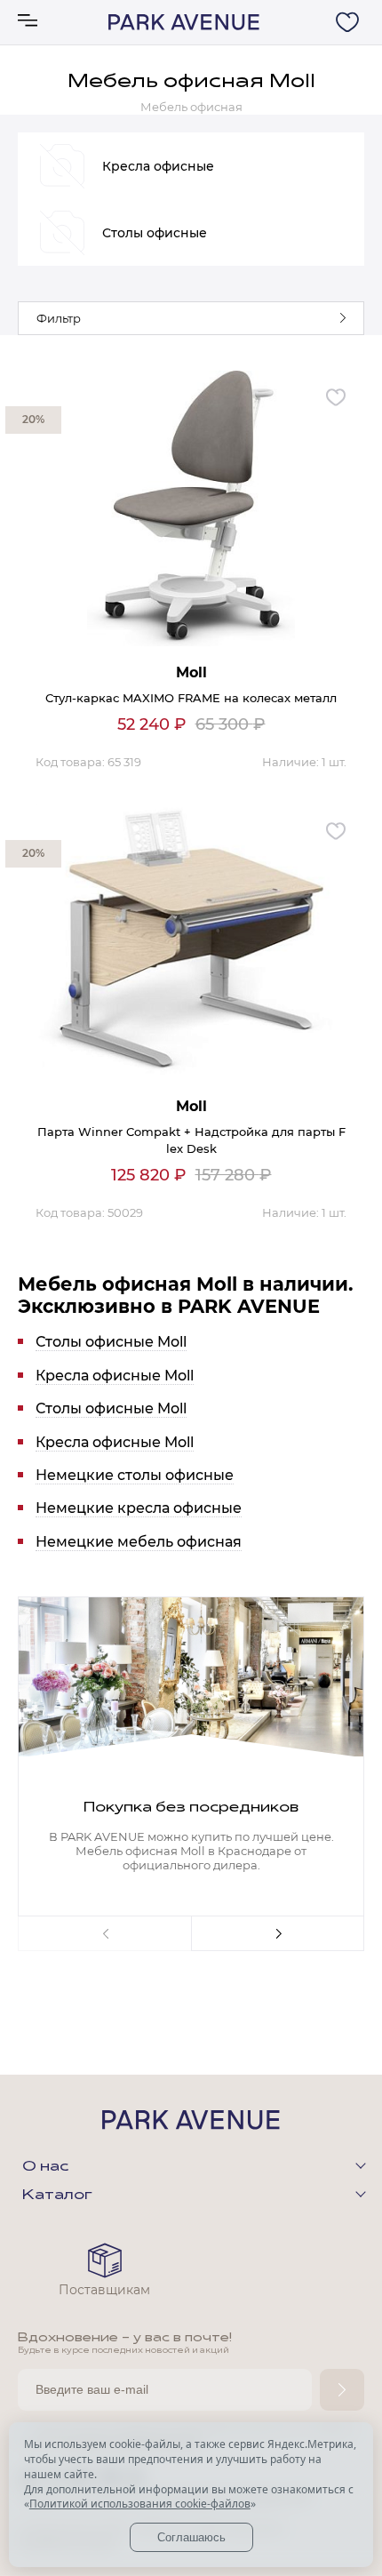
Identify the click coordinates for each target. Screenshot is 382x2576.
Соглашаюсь (191, 2537)
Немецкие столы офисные (135, 1475)
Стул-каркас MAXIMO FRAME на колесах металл (191, 698)
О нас (45, 2167)
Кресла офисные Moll (115, 1376)
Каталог (57, 2196)
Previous (104, 1933)
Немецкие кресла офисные (139, 1508)
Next (278, 1933)
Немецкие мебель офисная (139, 1542)
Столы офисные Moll (111, 1342)
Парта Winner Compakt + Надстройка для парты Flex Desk (191, 1140)
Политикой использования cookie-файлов (140, 2504)
